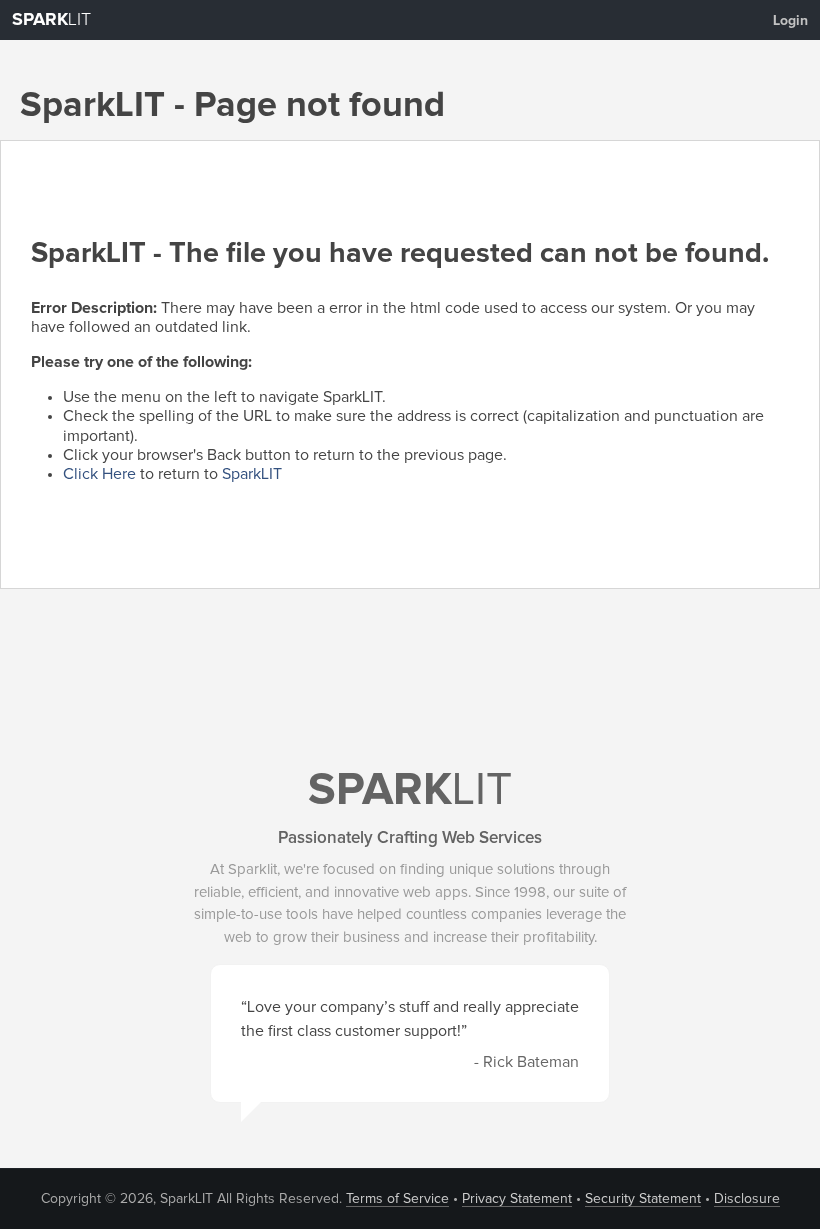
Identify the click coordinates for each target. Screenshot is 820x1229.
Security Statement (643, 1199)
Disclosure (747, 1199)
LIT (51, 20)
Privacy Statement (517, 1199)
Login (790, 21)
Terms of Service (397, 1199)
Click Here (99, 474)
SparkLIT (252, 474)
